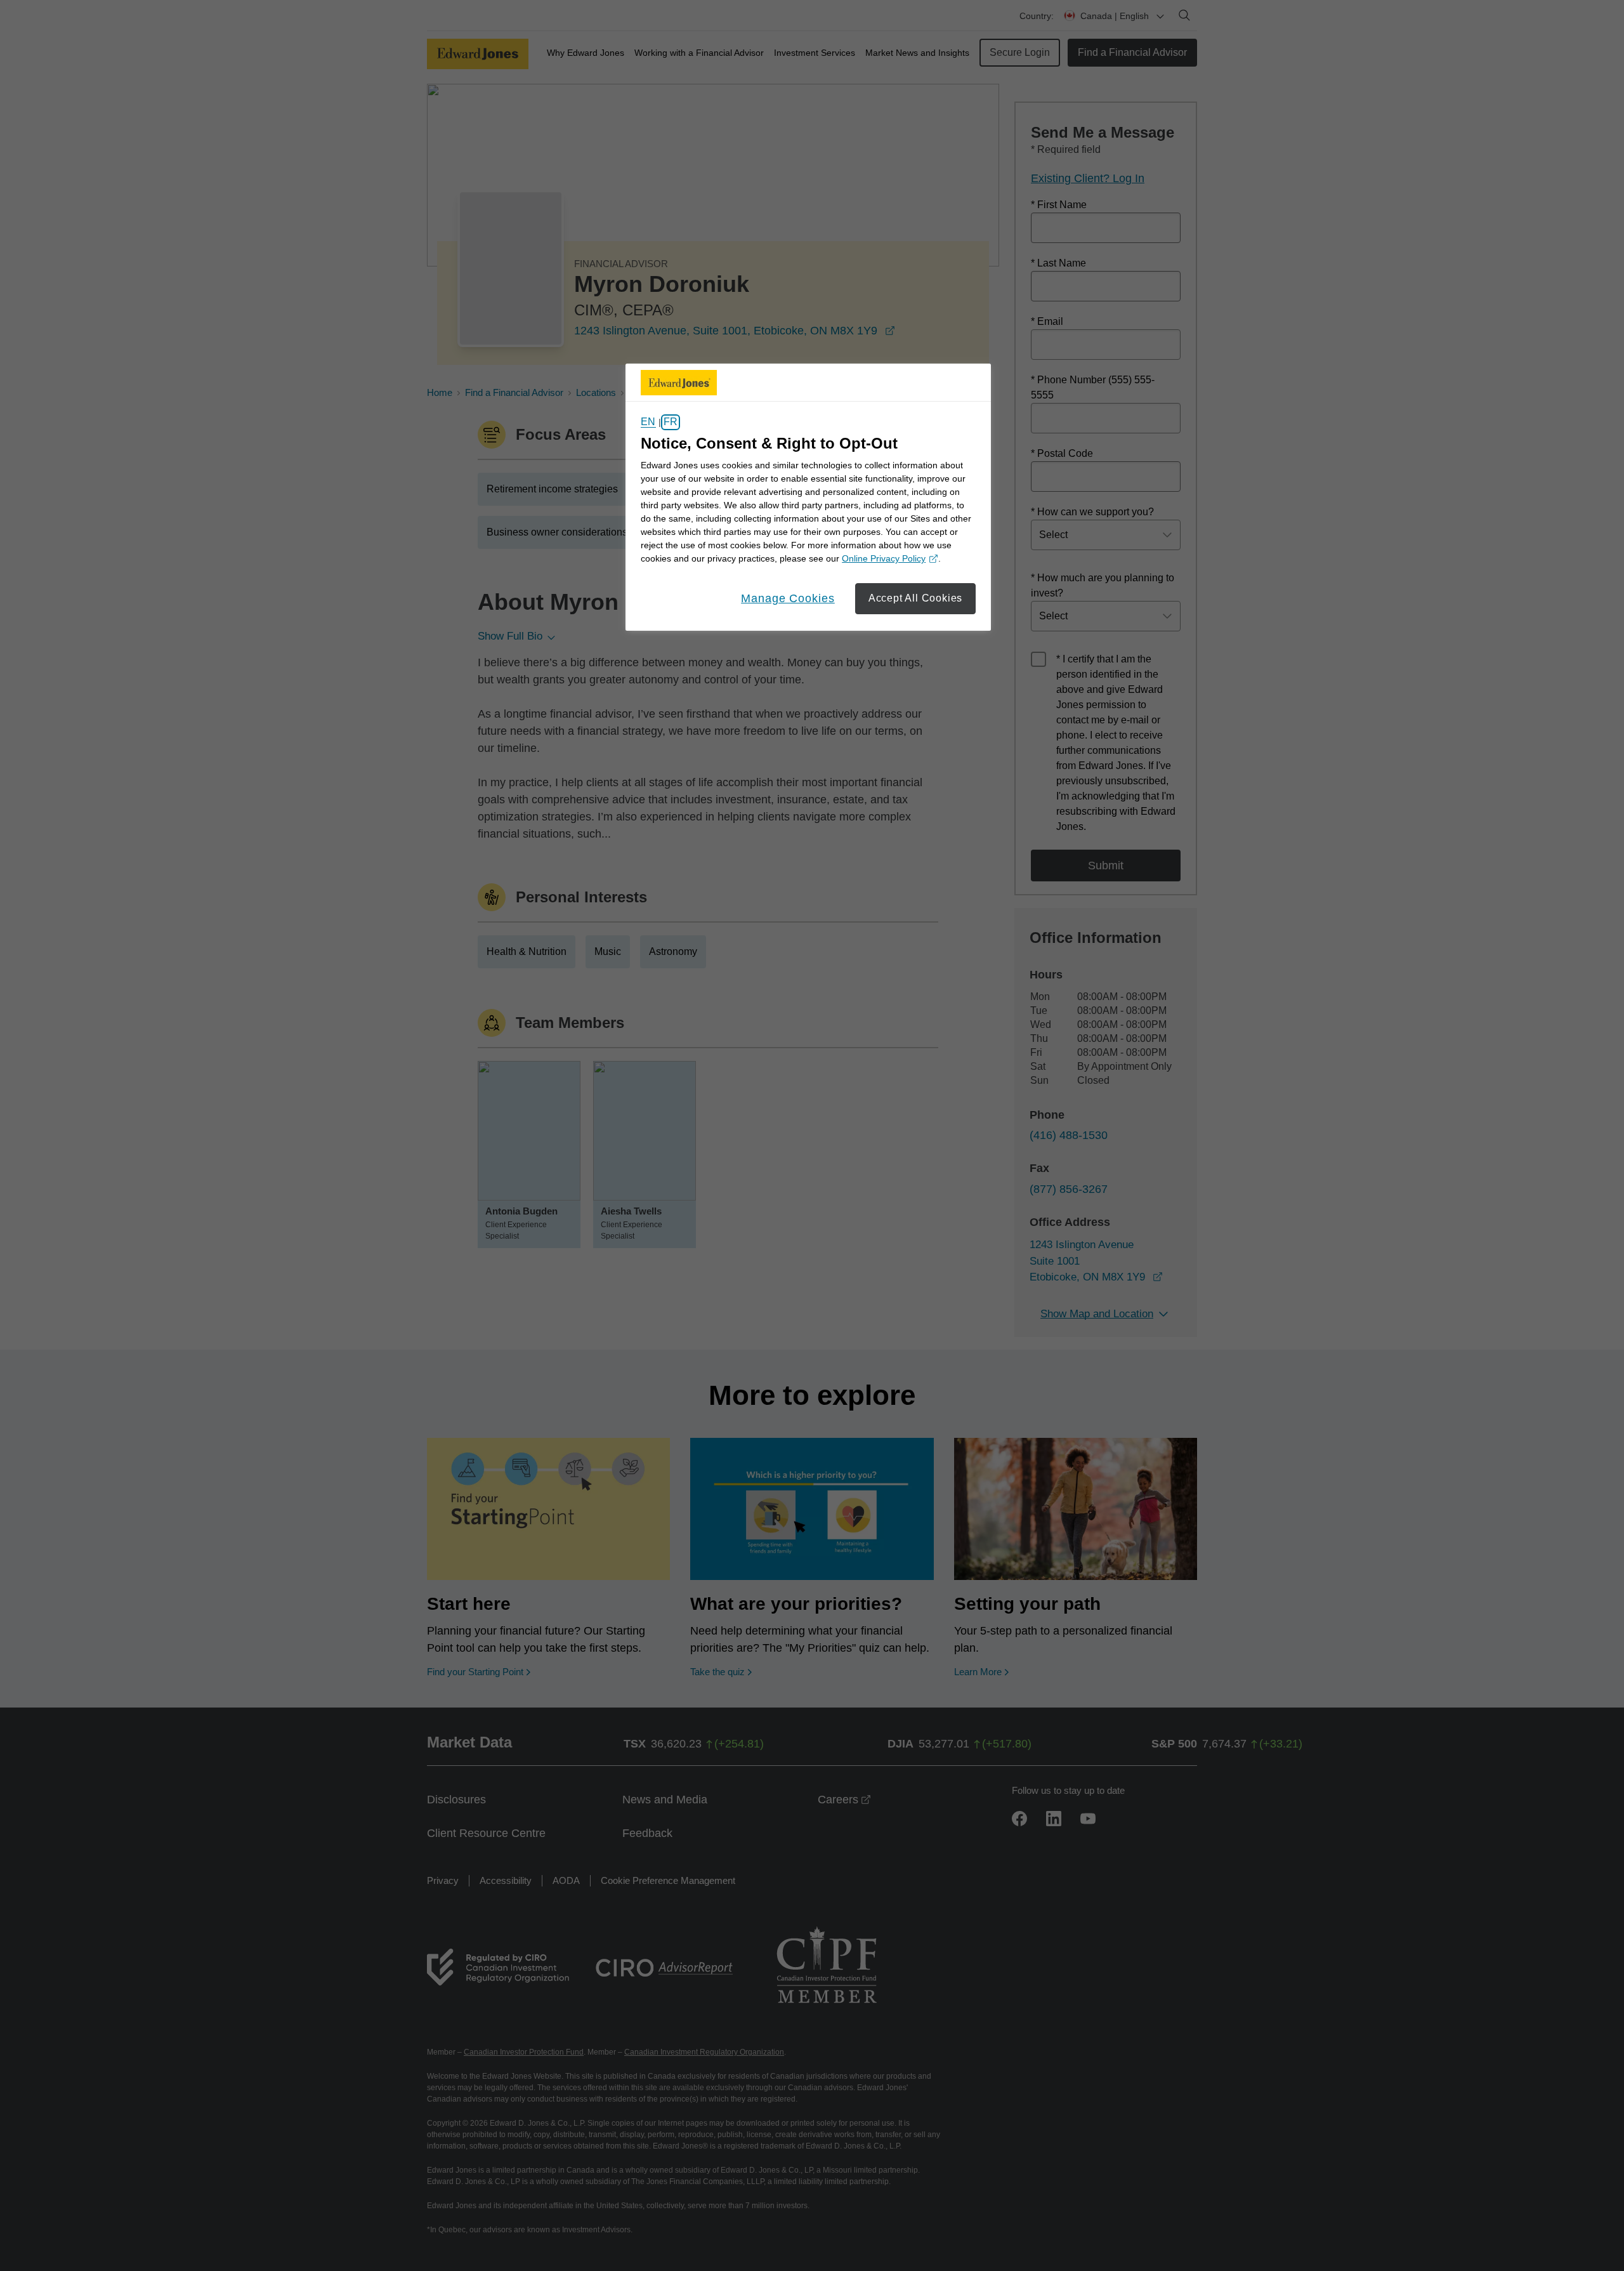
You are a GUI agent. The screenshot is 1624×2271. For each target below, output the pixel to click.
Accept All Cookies (915, 598)
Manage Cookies (788, 598)
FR (671, 422)
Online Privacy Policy (888, 559)
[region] (808, 497)
